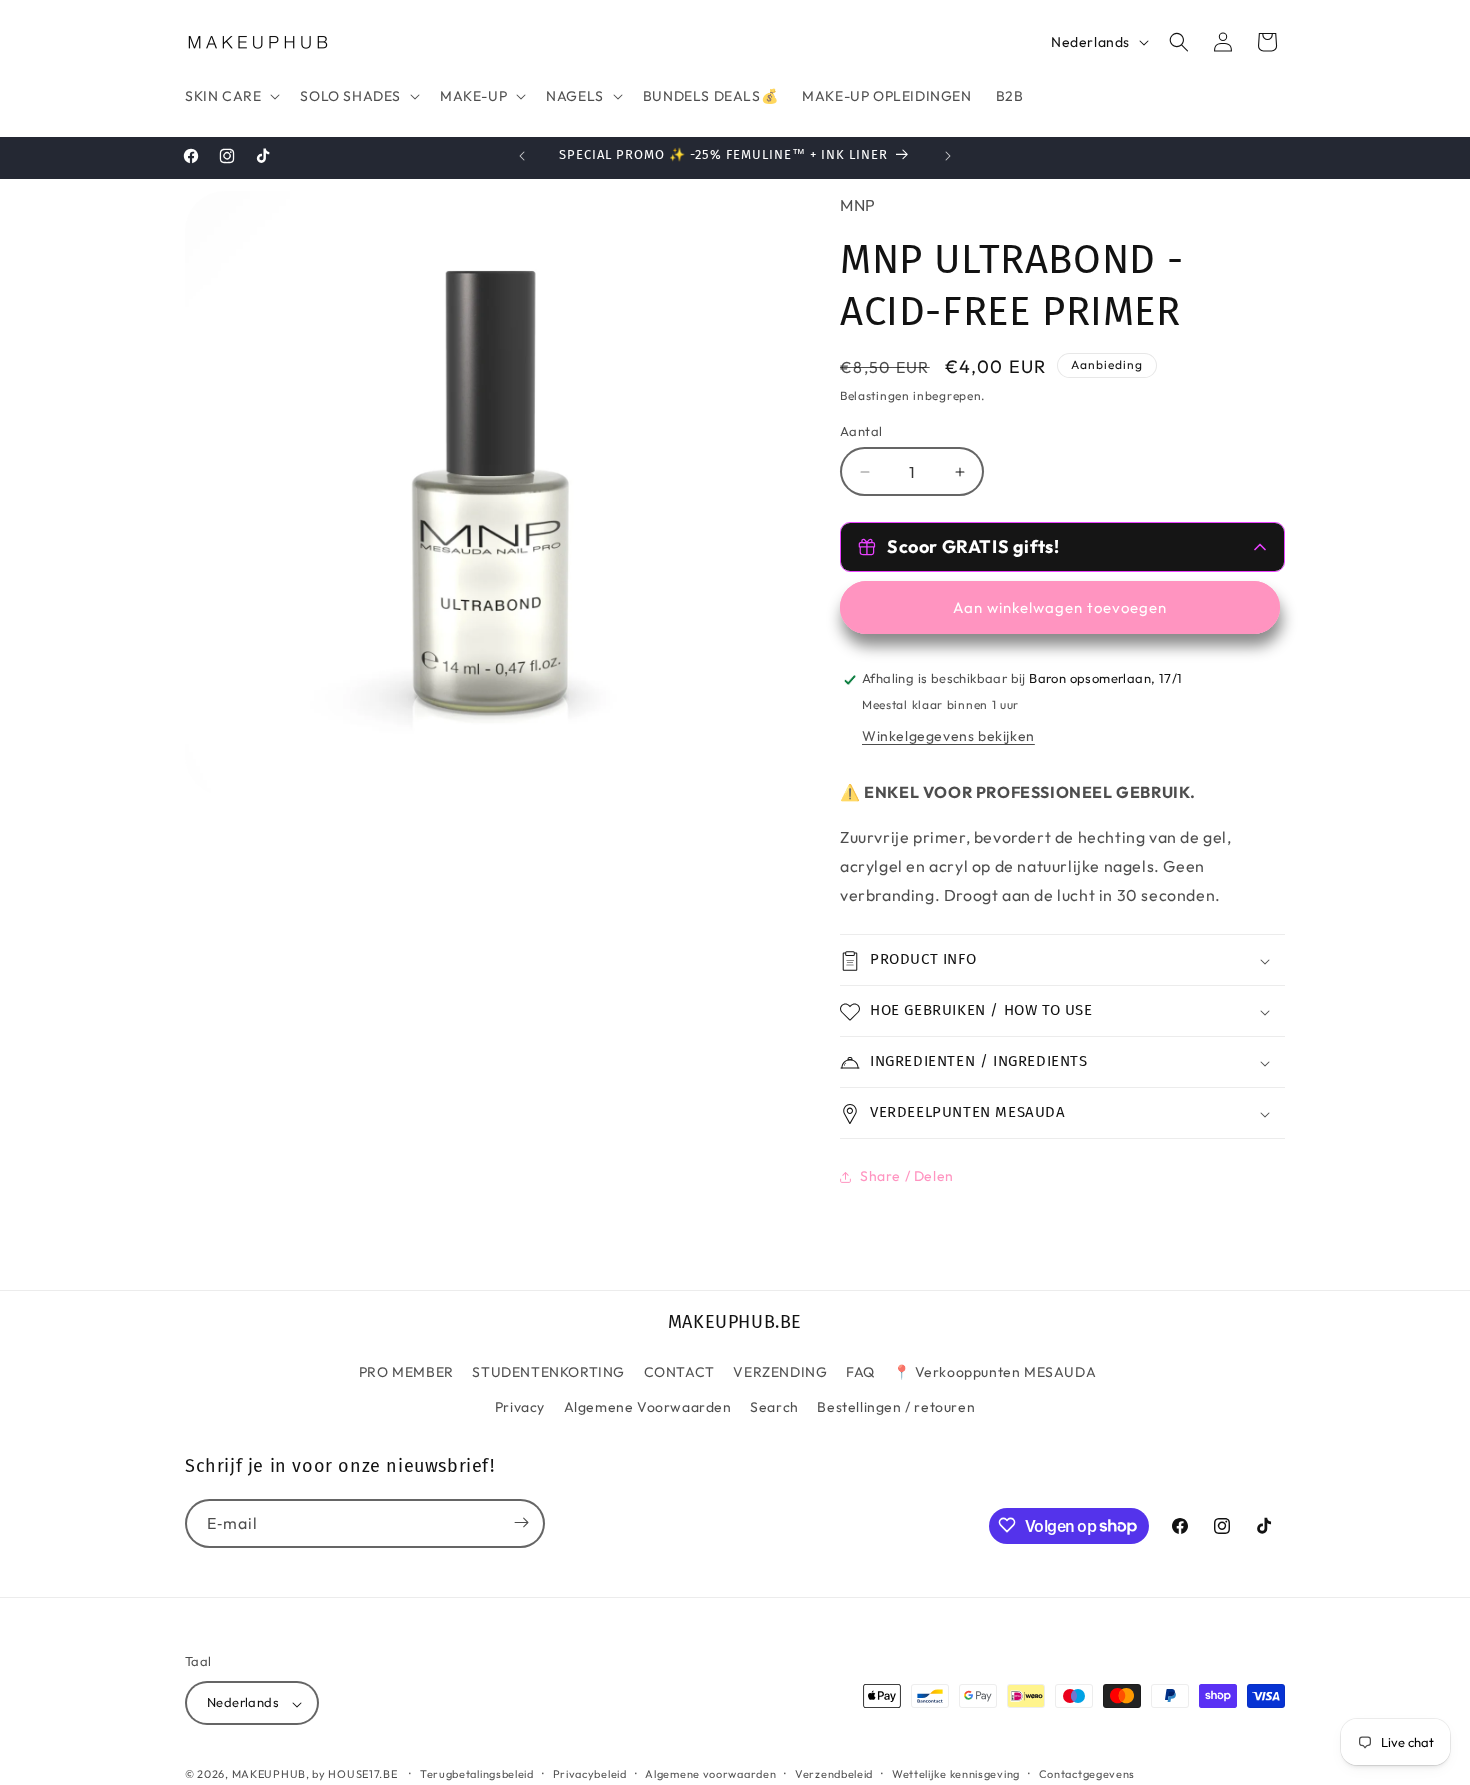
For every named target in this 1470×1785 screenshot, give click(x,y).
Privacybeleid (590, 1774)
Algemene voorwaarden (710, 1774)
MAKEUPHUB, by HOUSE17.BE (315, 1775)
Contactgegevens (1087, 1774)
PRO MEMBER (406, 1371)
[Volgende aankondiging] (948, 156)
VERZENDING (780, 1371)
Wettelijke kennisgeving (956, 1774)
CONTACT (679, 1371)
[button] (230, 96)
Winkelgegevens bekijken (948, 737)
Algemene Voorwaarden (648, 1407)
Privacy (520, 1407)
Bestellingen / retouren (896, 1407)
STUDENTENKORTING (548, 1371)
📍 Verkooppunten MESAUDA (994, 1371)
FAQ (860, 1371)
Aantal (861, 431)
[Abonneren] (521, 1522)
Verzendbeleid (834, 1774)
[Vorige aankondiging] (522, 156)
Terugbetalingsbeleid (477, 1774)
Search (774, 1407)
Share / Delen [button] (907, 1176)
